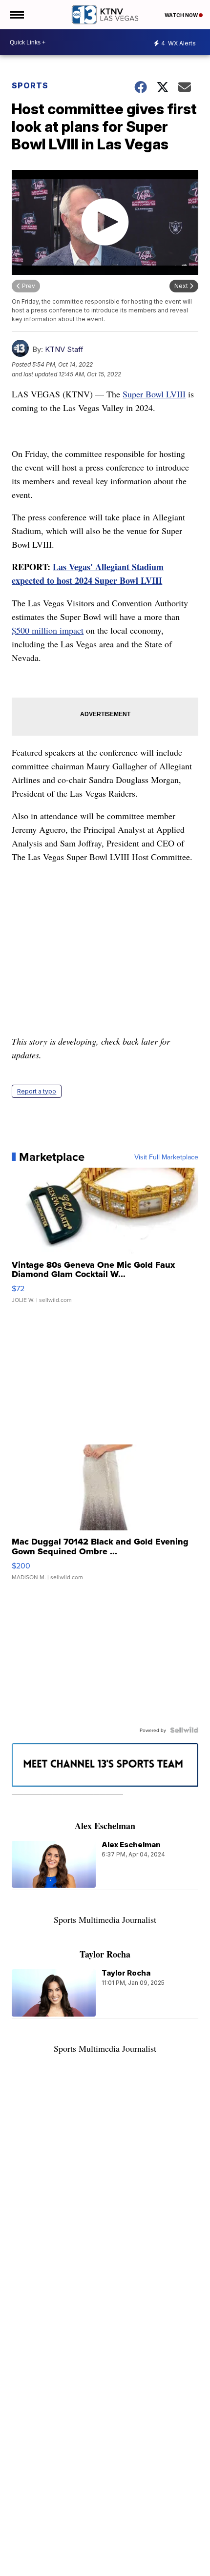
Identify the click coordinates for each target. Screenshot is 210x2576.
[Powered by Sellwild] (184, 1730)
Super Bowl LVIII (154, 394)
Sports (30, 85)
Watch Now (182, 15)
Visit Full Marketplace (166, 1157)
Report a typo (37, 1091)
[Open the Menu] (16, 15)
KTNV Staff (64, 349)
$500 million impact (48, 630)
